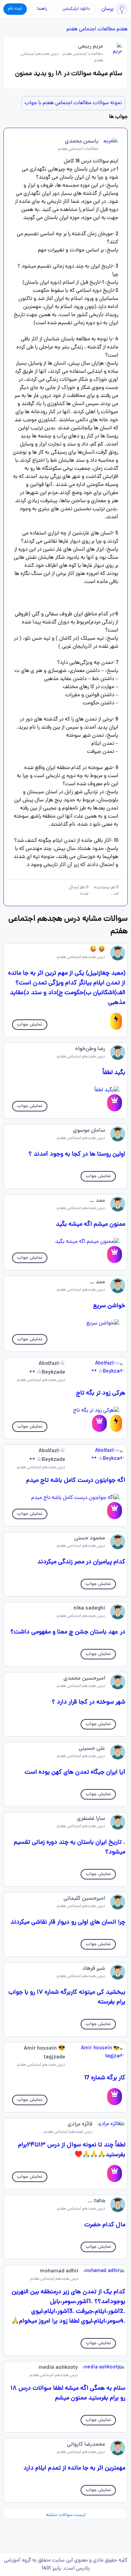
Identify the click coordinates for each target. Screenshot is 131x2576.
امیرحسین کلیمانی (84, 1899)
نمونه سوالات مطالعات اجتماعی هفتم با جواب (73, 103)
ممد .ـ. (97, 1201)
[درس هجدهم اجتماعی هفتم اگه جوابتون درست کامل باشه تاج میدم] (66, 1498)
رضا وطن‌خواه (90, 1049)
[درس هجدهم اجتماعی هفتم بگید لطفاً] (66, 1090)
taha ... (96, 2201)
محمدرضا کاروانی (86, 2445)
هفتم (122, 29)
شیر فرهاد (94, 1969)
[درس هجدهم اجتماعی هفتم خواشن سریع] (66, 1323)
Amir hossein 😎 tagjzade (45, 2053)
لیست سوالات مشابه (66, 2515)
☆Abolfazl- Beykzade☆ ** (47, 1368)
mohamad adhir (59, 2271)
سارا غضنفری (91, 1819)
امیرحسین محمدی (84, 1679)
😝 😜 (97, 950)
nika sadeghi (89, 1608)
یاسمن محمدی (82, 142)
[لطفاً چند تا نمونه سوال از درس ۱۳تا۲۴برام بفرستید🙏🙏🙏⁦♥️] (115, 2173)
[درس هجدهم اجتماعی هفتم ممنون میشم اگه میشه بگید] (66, 1242)
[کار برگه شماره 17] (115, 2097)
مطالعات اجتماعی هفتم (91, 29)
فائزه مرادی (80, 2124)
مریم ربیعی (91, 47)
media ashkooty (58, 2368)
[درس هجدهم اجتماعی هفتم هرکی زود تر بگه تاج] (66, 1411)
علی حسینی (92, 1749)
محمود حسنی (90, 1538)
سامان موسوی (89, 1131)
